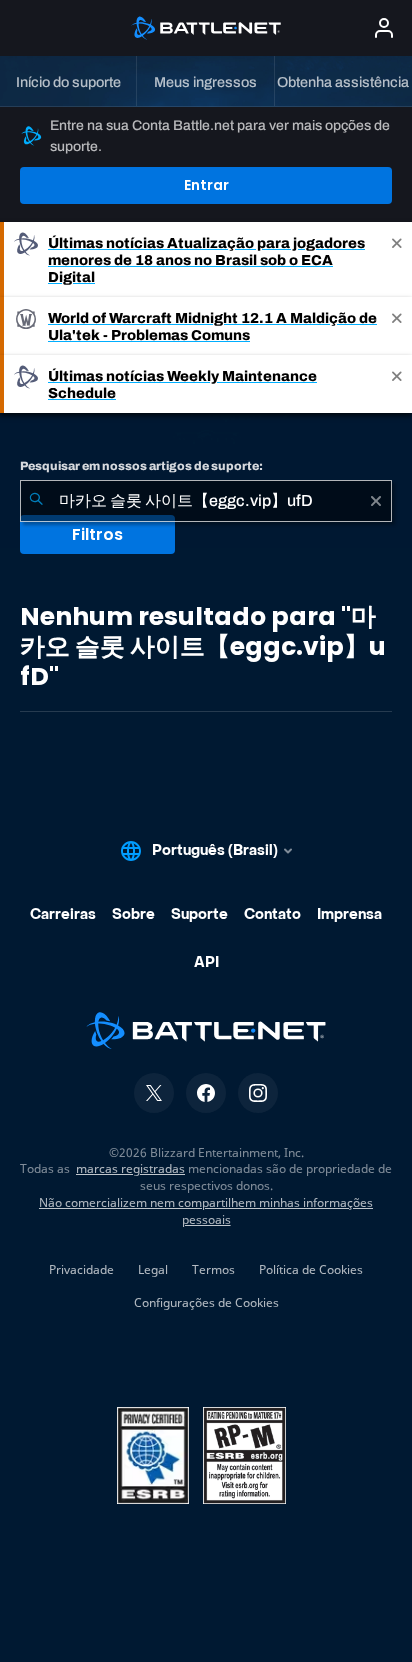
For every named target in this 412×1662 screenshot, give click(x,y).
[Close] (397, 259)
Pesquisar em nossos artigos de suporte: (141, 466)
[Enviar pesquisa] (36, 501)
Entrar (206, 185)
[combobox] (206, 501)
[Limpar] (376, 501)
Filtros (97, 534)
